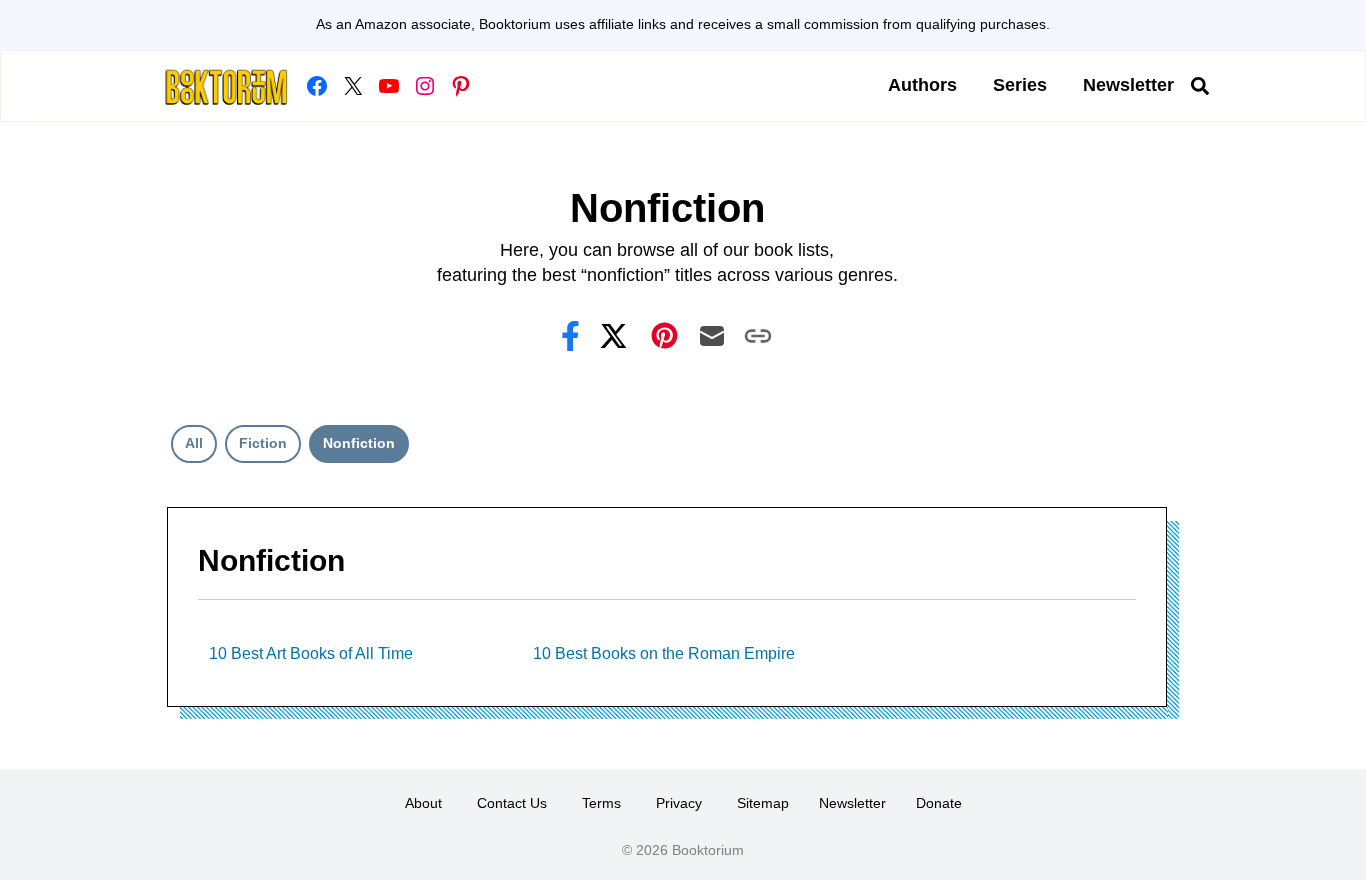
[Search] (1200, 86)
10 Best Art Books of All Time (311, 653)
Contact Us (512, 803)
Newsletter (1128, 85)
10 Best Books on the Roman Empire (664, 653)
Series (1020, 85)
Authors (922, 85)
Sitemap (763, 803)
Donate (939, 803)
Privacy (679, 803)
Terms (601, 803)
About (423, 803)
